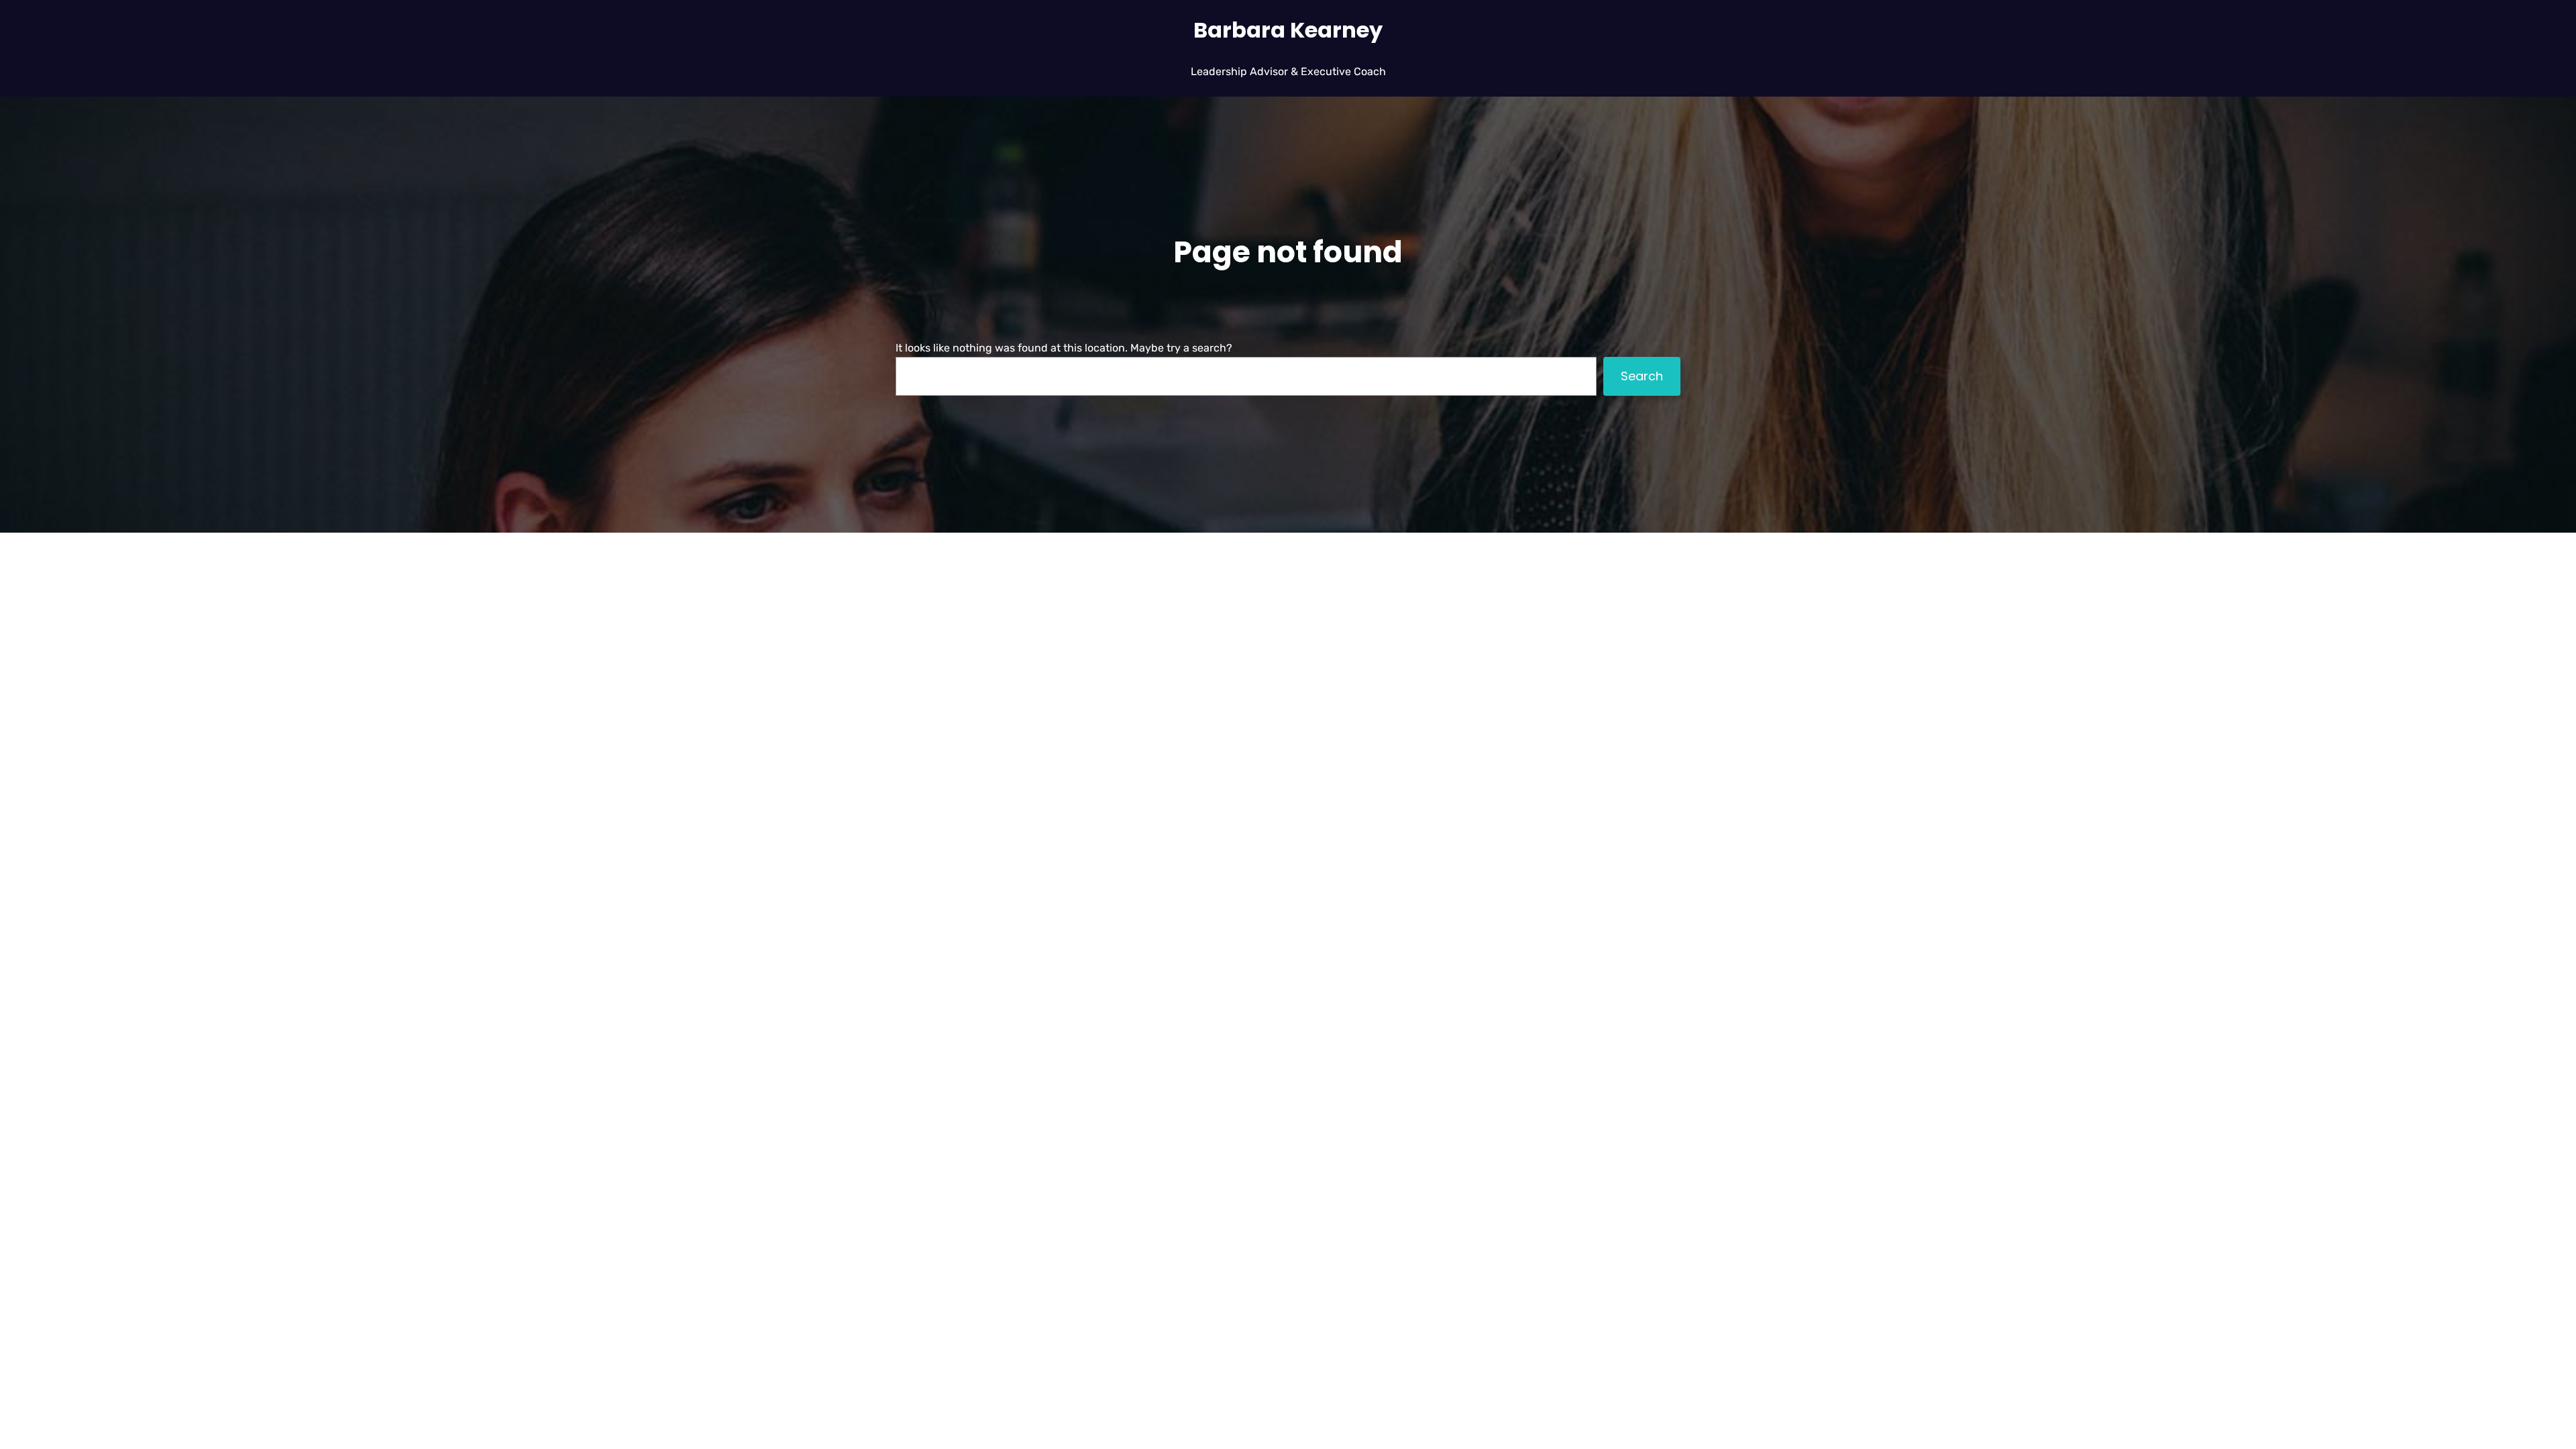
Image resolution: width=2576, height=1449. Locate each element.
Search (1642, 376)
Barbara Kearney (1288, 30)
